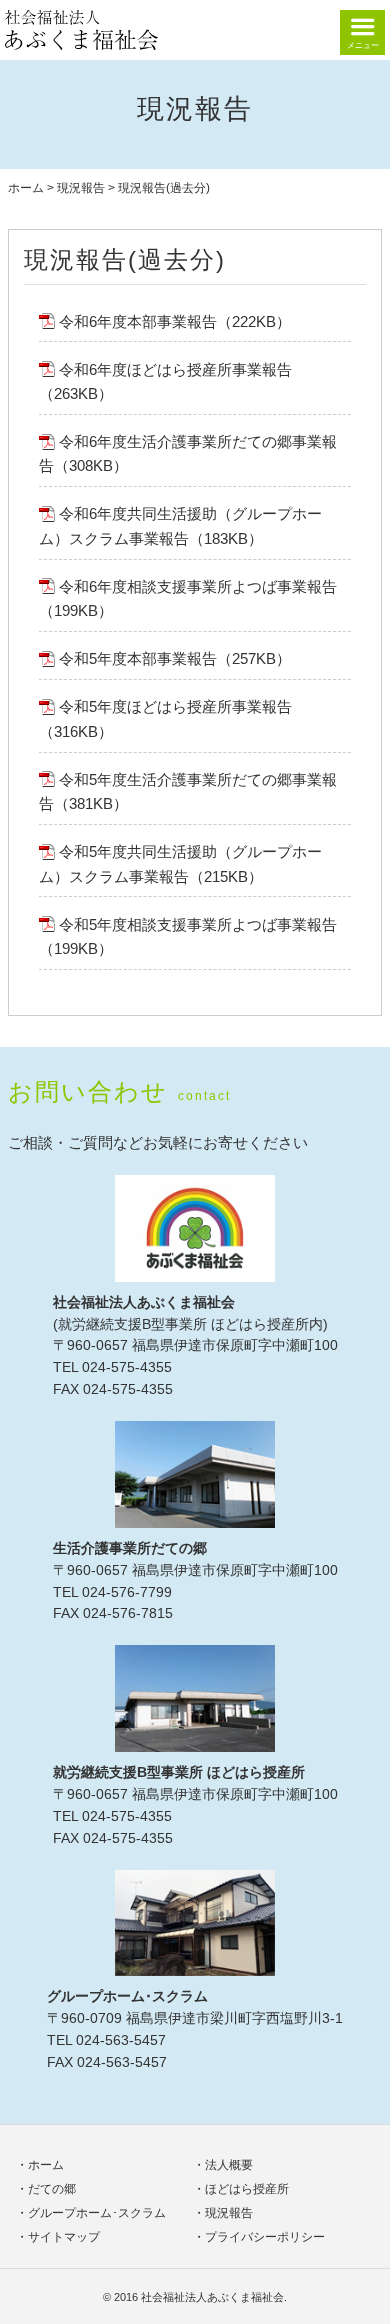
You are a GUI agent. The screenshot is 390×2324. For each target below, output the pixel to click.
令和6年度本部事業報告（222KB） (175, 321)
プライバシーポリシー (265, 2237)
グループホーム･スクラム (97, 2213)
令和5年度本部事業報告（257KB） (175, 658)
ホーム (26, 188)
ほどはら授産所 (247, 2189)
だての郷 (52, 2189)
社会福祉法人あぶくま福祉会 (212, 2297)
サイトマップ (64, 2237)
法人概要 (229, 2165)
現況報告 (81, 188)
